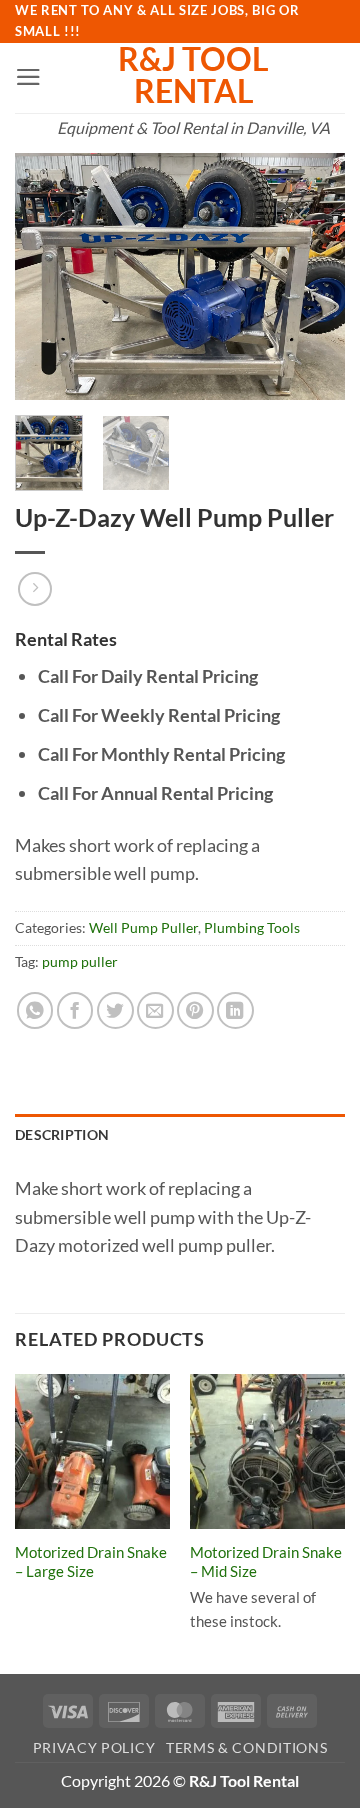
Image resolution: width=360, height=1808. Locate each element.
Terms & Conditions (246, 1748)
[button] (28, 77)
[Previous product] (35, 589)
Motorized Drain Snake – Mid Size (266, 1562)
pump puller (80, 961)
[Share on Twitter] (115, 1010)
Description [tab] (62, 1134)
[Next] (313, 277)
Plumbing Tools (252, 927)
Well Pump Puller (143, 927)
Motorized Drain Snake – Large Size (91, 1562)
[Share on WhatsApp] (35, 1010)
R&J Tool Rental (193, 75)
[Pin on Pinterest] (195, 1010)
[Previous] (47, 277)
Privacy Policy (94, 1748)
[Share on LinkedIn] (235, 1010)
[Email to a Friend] (155, 1010)
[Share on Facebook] (75, 1010)
